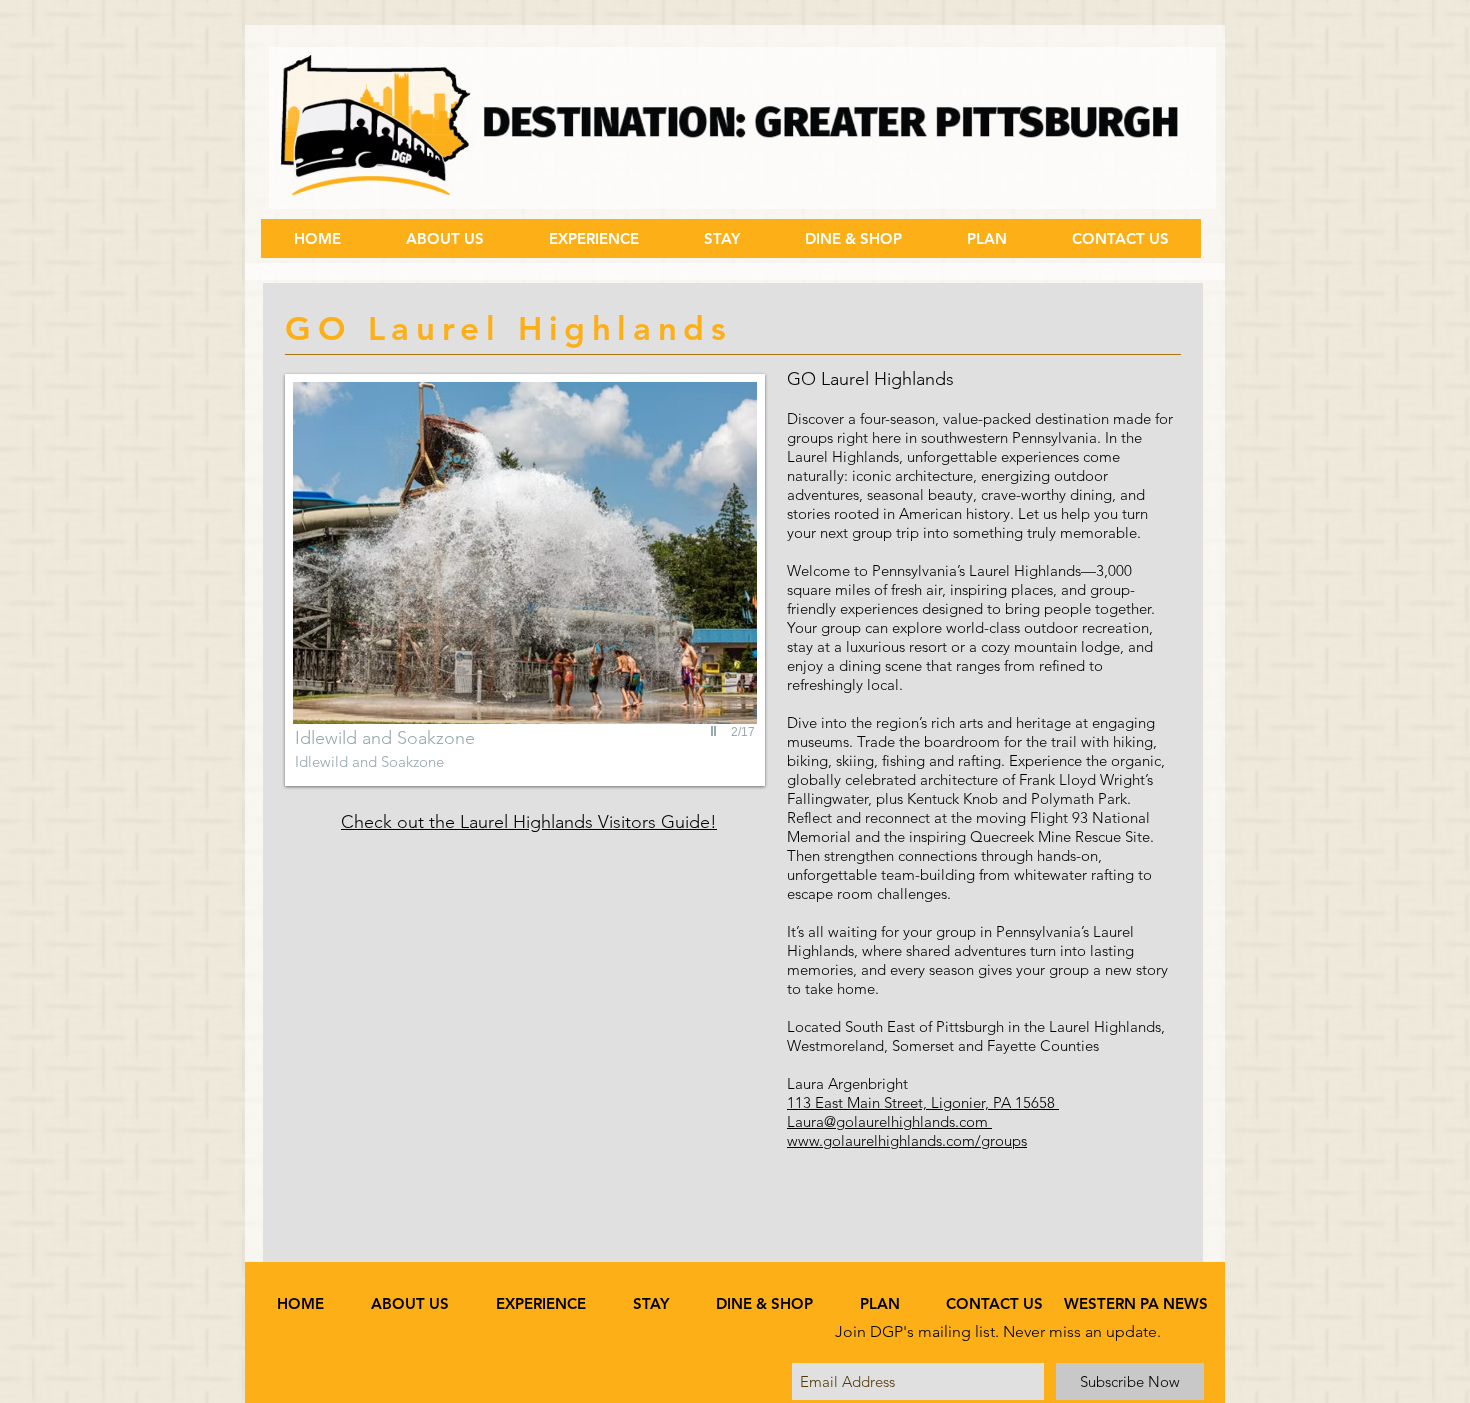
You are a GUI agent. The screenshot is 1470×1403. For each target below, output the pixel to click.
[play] (716, 731)
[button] (593, 238)
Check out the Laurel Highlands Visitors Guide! (529, 822)
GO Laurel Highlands (870, 379)
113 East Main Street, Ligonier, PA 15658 (923, 1102)
